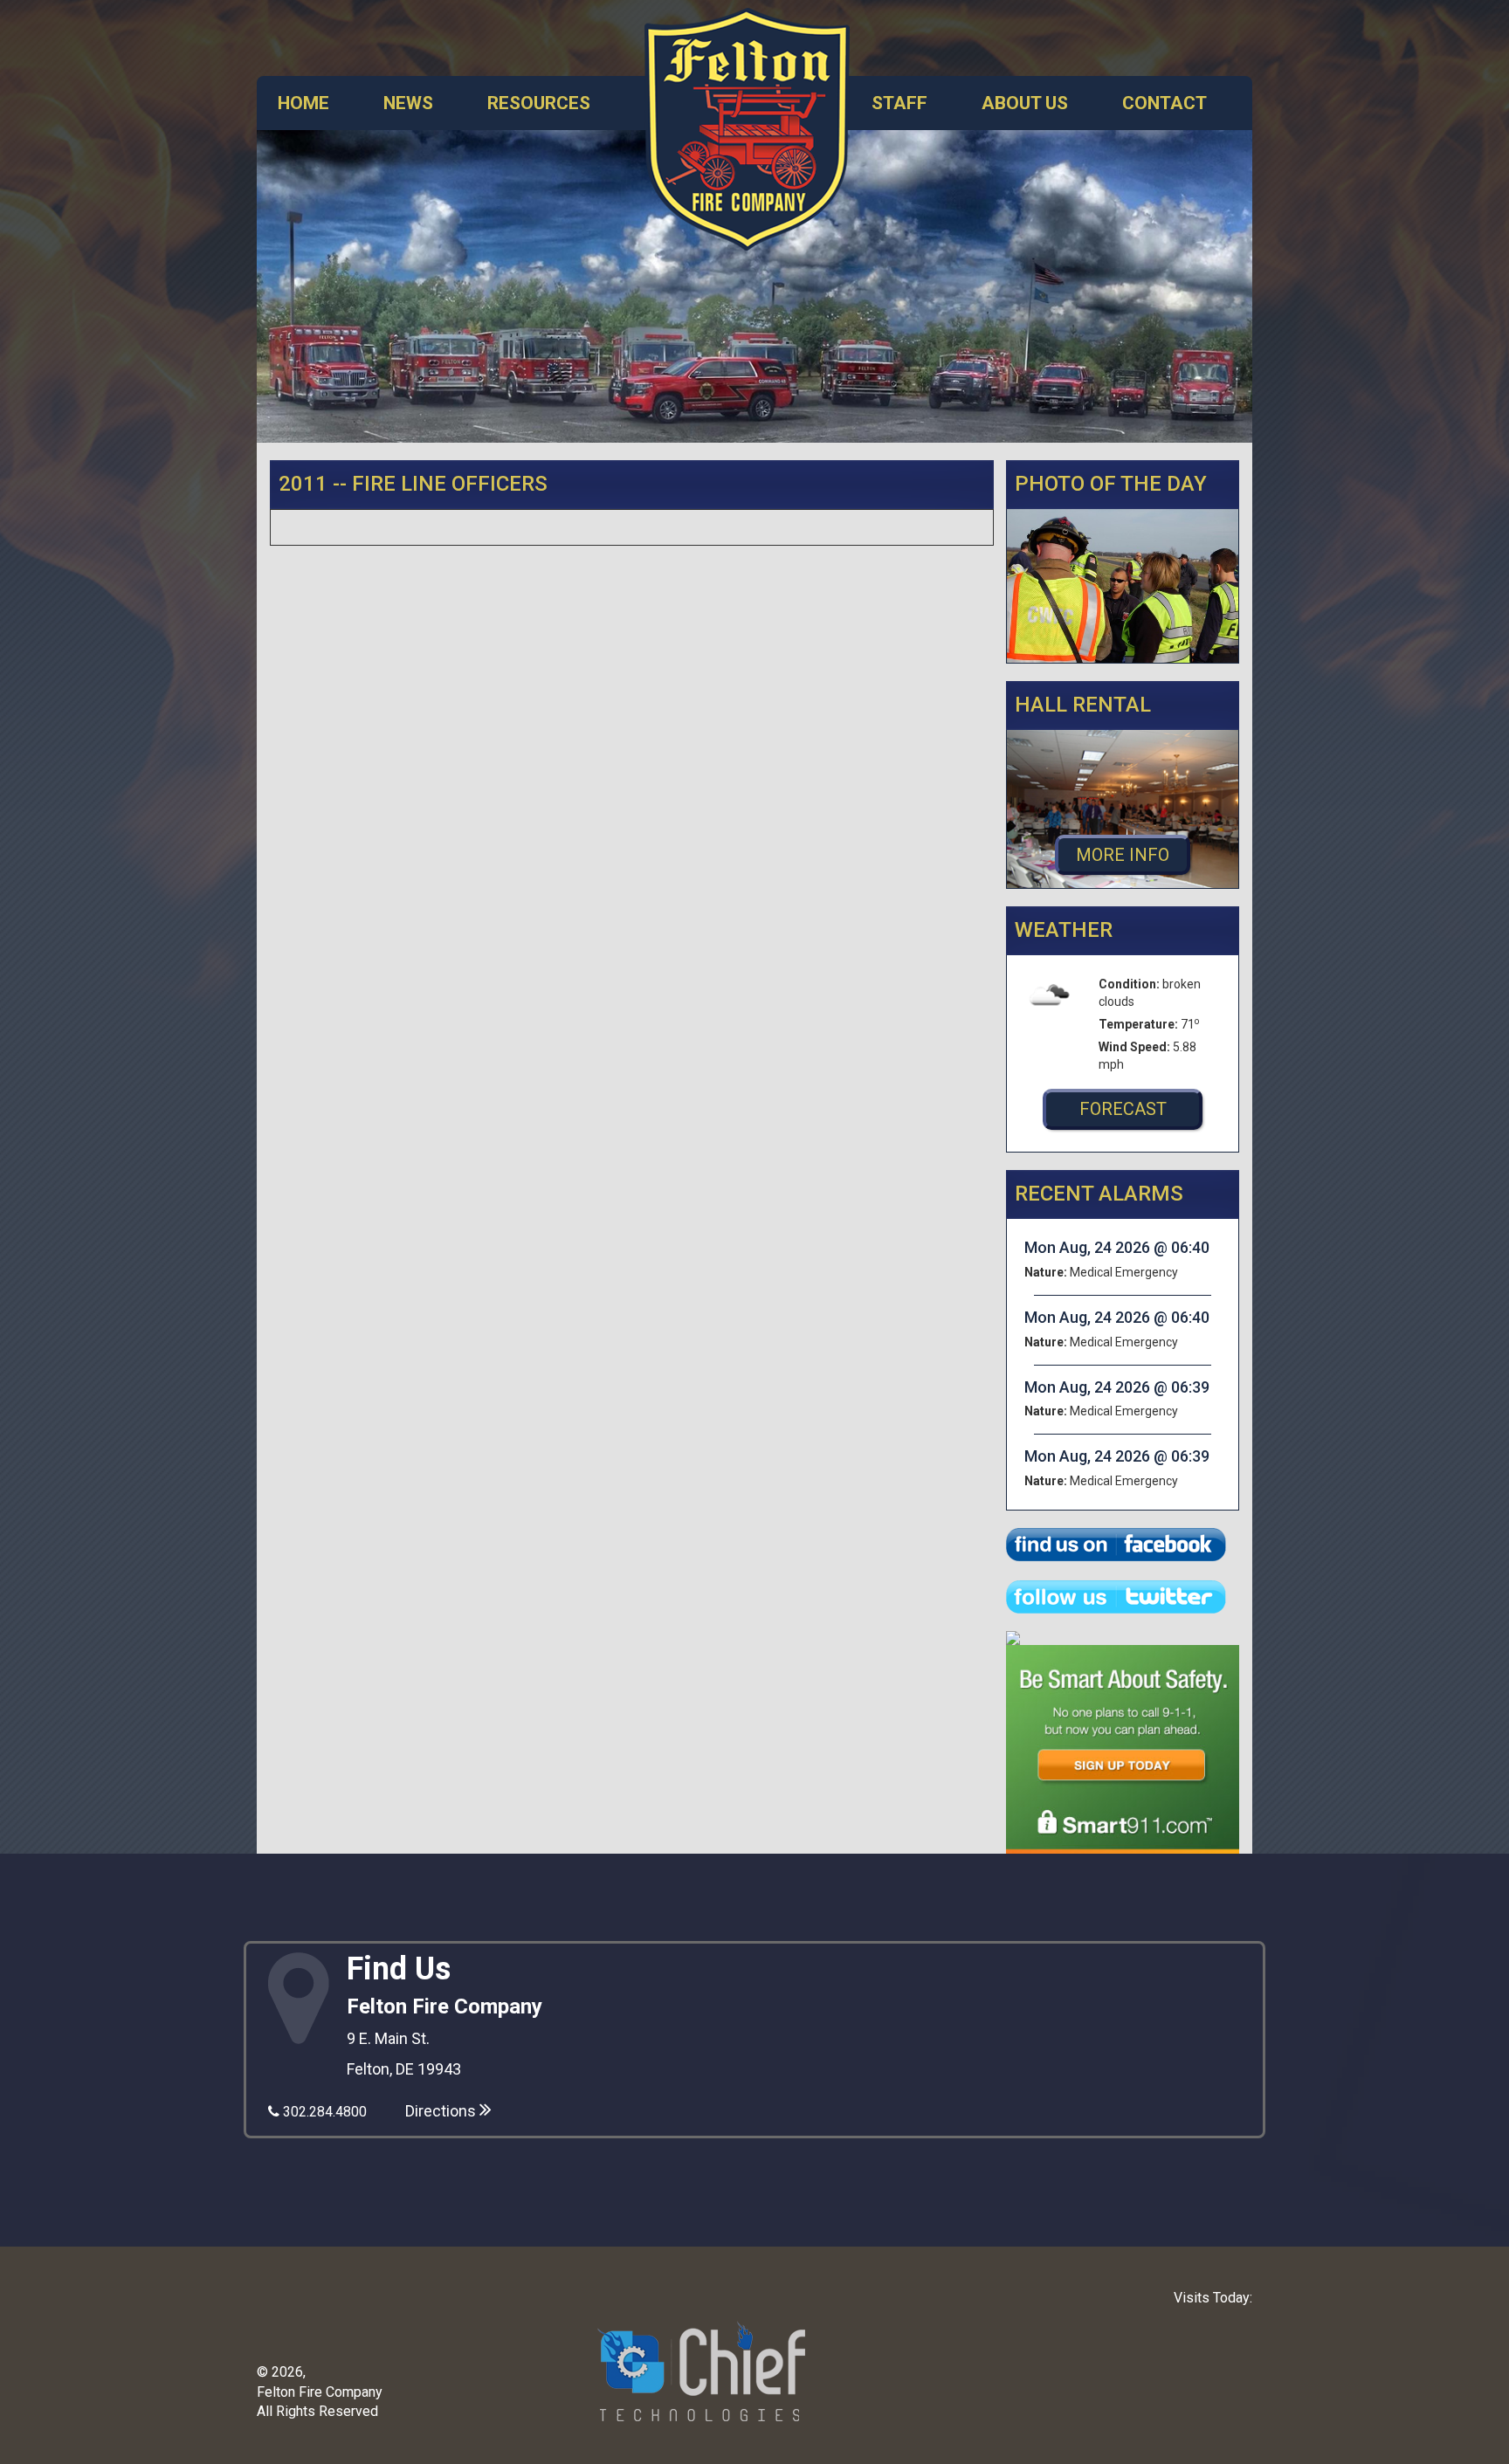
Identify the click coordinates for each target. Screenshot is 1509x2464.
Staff (899, 103)
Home (303, 103)
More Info (1123, 855)
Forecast (1123, 1109)
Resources (539, 103)
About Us (1025, 103)
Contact (1164, 103)
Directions (442, 2111)
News (408, 103)
